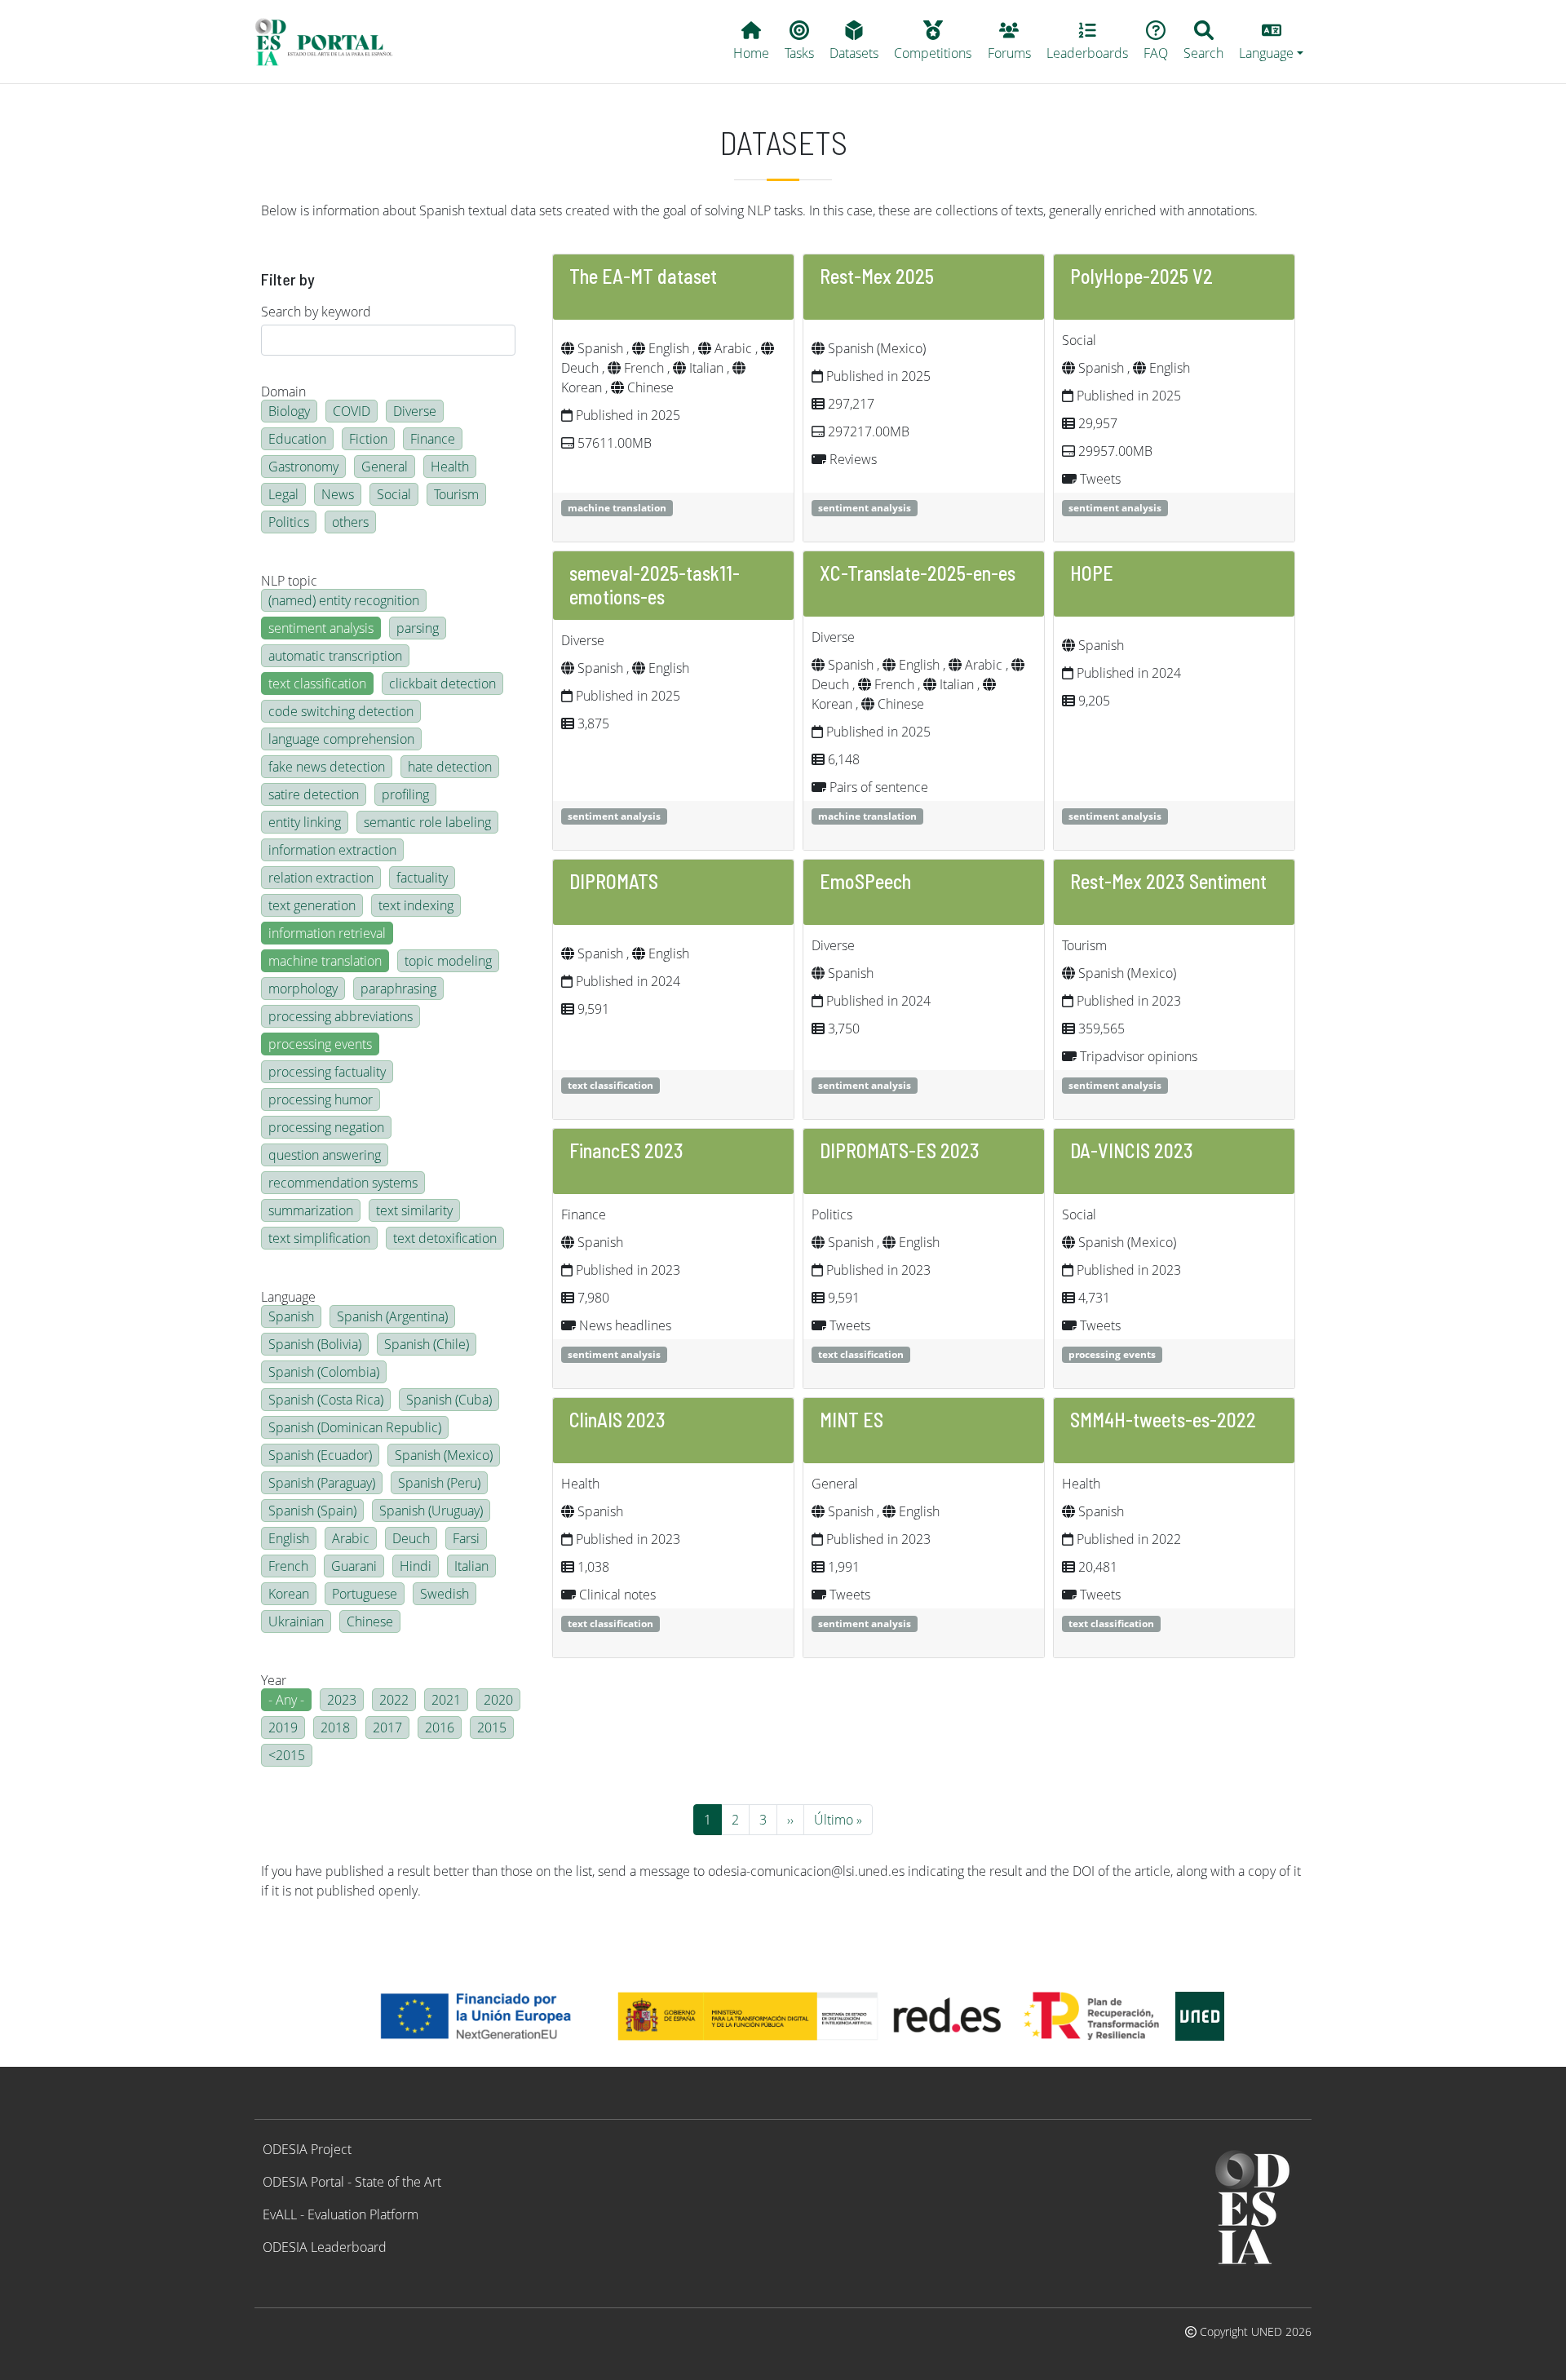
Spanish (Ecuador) (320, 1455)
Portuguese (365, 1594)
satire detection (314, 794)
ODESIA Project (307, 2149)
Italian (471, 1566)
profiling (405, 794)
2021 (446, 1700)
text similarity (414, 1210)
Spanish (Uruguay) (431, 1511)
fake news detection (327, 767)
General (385, 467)
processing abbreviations (341, 1016)
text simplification (319, 1238)
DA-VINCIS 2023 (1132, 1150)
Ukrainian (296, 1621)
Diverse (415, 411)
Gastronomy (303, 467)
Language (288, 1297)
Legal (283, 494)
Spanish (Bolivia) (315, 1344)
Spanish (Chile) (427, 1344)
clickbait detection (442, 683)
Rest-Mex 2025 (877, 276)
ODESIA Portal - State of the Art (352, 2182)
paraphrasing (398, 989)
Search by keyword (316, 312)
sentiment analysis (321, 628)
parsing (418, 628)
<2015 (287, 1755)
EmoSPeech (865, 881)
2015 (492, 1727)
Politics (289, 522)
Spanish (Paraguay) (322, 1483)
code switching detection (341, 711)
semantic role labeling (427, 822)
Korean (289, 1594)
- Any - (286, 1700)
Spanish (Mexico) (444, 1455)
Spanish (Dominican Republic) (355, 1427)
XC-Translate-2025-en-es (918, 573)
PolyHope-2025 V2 (1141, 276)
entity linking (305, 822)
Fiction (368, 439)
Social (394, 494)
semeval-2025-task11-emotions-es (655, 585)
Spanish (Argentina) (392, 1316)
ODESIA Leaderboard (325, 2247)
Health (450, 467)
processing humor (321, 1099)
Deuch (411, 1538)
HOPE (1092, 573)
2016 (440, 1727)
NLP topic (289, 581)
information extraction (332, 850)
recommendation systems (343, 1183)
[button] (1272, 42)
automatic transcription (335, 656)
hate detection (450, 767)
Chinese (370, 1621)
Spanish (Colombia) (324, 1372)
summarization (311, 1210)
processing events (320, 1044)
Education (297, 439)
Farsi (466, 1538)
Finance (433, 439)
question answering (325, 1155)
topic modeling (448, 961)
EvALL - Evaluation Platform (341, 2214)
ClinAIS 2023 (617, 1420)
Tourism (456, 494)
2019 (283, 1727)
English (289, 1538)
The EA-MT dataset (643, 276)
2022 (394, 1700)
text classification (317, 683)
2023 (342, 1700)
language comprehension (341, 739)
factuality (422, 878)
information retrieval (327, 933)
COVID (352, 411)
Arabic (351, 1538)
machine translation (325, 961)
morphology (303, 989)
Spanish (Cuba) (449, 1400)
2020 (498, 1700)
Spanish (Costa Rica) (326, 1400)
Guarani (354, 1566)
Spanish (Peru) (439, 1483)
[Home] (331, 42)
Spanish (291, 1316)
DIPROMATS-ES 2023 (900, 1150)
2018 (335, 1727)
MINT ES (852, 1420)
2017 (387, 1727)
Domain (283, 392)
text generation (312, 905)
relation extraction (321, 878)
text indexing (416, 905)
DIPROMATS (614, 881)
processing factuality (327, 1072)
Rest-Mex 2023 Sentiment (1168, 881)
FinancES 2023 (626, 1150)
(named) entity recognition (344, 600)
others (350, 522)
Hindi (416, 1566)
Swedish (445, 1594)
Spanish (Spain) (312, 1511)
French (288, 1566)
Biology (289, 411)
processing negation (326, 1127)
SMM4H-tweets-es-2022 (1163, 1420)
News (338, 494)
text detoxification (445, 1238)
